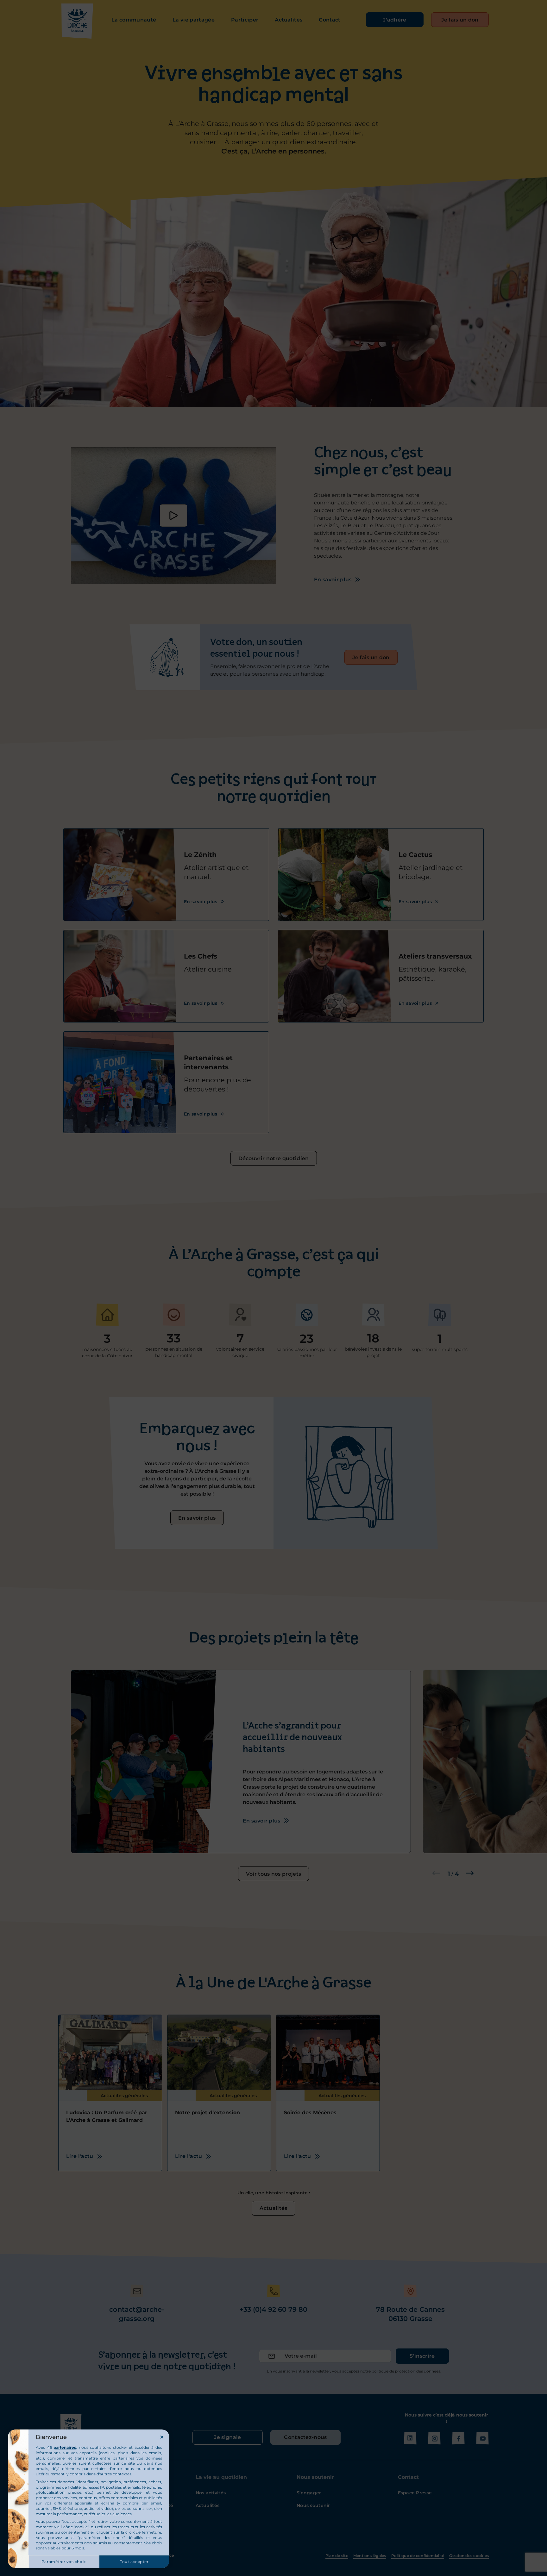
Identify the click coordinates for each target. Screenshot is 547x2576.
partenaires (65, 2447)
